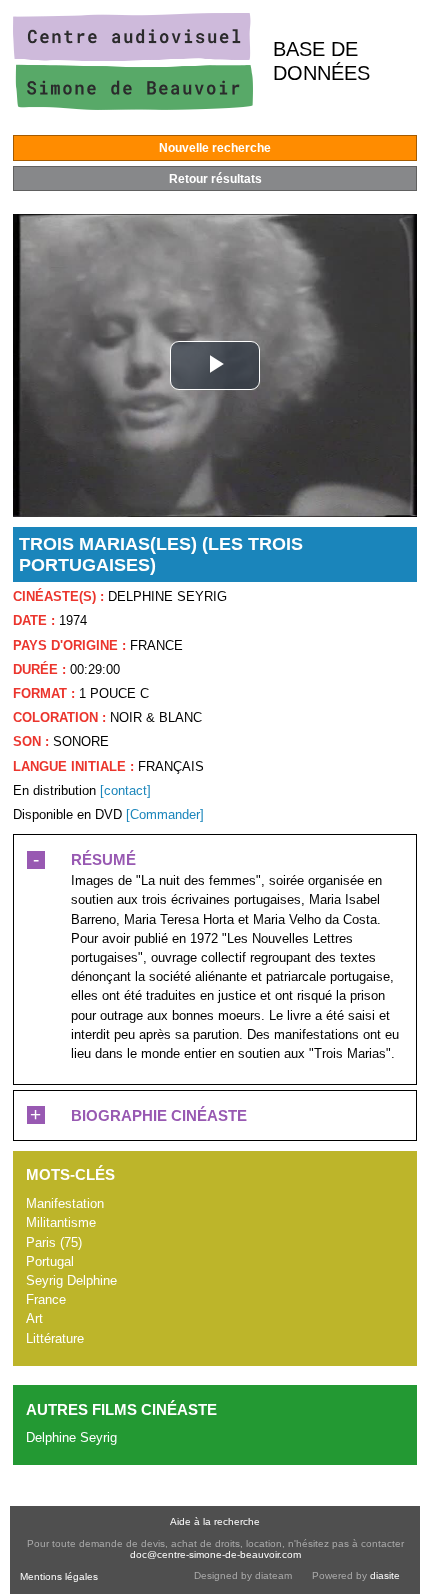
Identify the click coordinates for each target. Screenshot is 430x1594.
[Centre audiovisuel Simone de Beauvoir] (133, 105)
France (46, 1299)
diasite (385, 1575)
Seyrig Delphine (71, 1280)
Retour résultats (215, 179)
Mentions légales (59, 1576)
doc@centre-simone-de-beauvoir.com (215, 1554)
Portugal (50, 1261)
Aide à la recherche (215, 1521)
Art (34, 1318)
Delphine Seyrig (71, 1437)
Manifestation (65, 1203)
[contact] (125, 790)
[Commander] (165, 814)
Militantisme (61, 1222)
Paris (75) (54, 1242)
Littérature (55, 1338)
